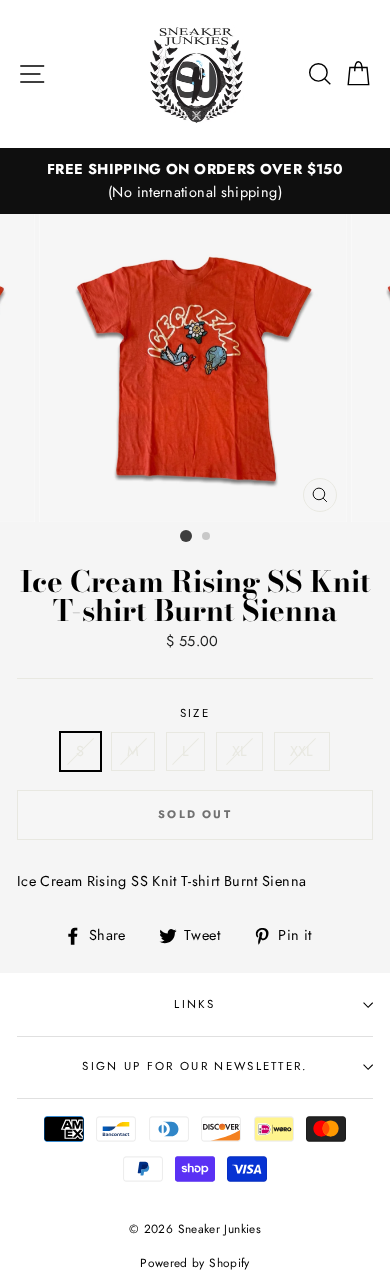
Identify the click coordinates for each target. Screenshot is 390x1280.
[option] (195, 181)
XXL (302, 751)
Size (195, 713)
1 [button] (186, 536)
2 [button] (207, 537)
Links (195, 1004)
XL (240, 751)
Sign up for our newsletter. (194, 1066)
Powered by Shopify (195, 1262)
